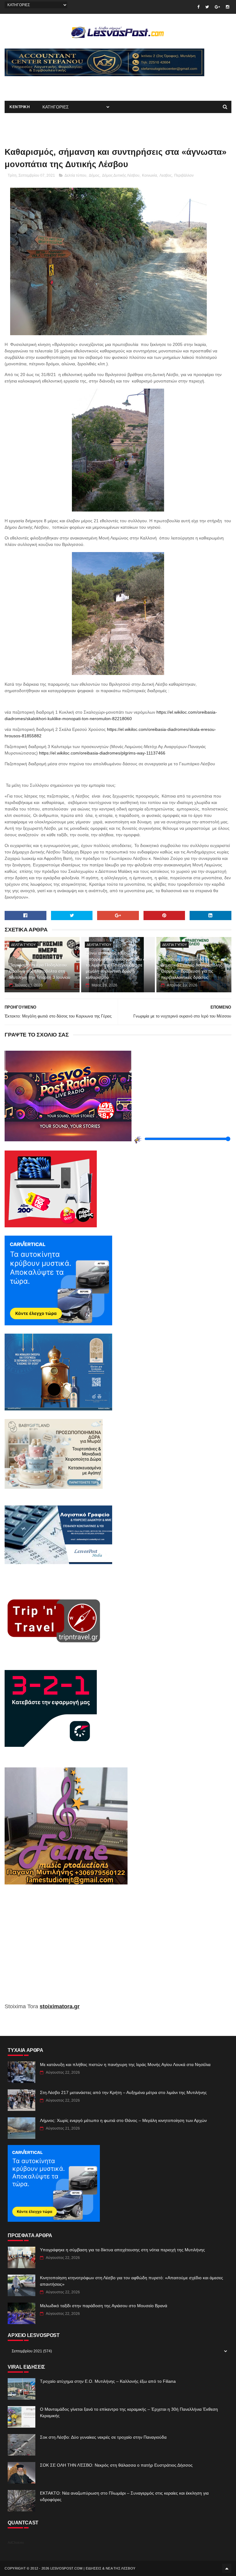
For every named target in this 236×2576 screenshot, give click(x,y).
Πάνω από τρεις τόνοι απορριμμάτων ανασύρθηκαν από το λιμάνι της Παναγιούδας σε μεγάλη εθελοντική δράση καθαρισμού (118, 965)
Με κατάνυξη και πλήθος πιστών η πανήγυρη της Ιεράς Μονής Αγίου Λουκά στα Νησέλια (125, 2064)
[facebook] (198, 7)
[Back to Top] (227, 2568)
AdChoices (16, 2543)
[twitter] (207, 7)
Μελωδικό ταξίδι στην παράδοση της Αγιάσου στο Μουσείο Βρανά (104, 2306)
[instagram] (228, 7)
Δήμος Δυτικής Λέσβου (121, 175)
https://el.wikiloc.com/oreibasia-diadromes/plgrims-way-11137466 (102, 753)
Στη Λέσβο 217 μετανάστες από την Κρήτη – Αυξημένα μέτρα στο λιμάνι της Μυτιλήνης (123, 2092)
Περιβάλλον (184, 175)
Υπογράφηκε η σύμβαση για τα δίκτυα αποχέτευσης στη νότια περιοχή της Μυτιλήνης (122, 2250)
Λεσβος (166, 175)
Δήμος (94, 175)
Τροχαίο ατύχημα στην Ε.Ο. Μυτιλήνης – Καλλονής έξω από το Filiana (108, 2381)
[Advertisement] (77, 85)
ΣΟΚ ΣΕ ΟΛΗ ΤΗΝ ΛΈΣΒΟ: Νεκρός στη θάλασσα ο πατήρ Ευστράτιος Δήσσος (116, 2465)
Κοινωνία (149, 175)
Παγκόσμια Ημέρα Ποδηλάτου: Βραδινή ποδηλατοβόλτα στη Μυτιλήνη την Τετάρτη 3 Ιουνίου (40, 971)
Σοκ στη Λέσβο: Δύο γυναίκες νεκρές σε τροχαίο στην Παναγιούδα (103, 2437)
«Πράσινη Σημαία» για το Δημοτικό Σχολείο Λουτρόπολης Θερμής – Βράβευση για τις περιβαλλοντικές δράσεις (192, 968)
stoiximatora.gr (60, 2006)
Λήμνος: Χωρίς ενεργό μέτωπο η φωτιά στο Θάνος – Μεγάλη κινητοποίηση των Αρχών (123, 2120)
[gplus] (217, 7)
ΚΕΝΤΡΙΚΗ (20, 107)
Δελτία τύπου (75, 175)
